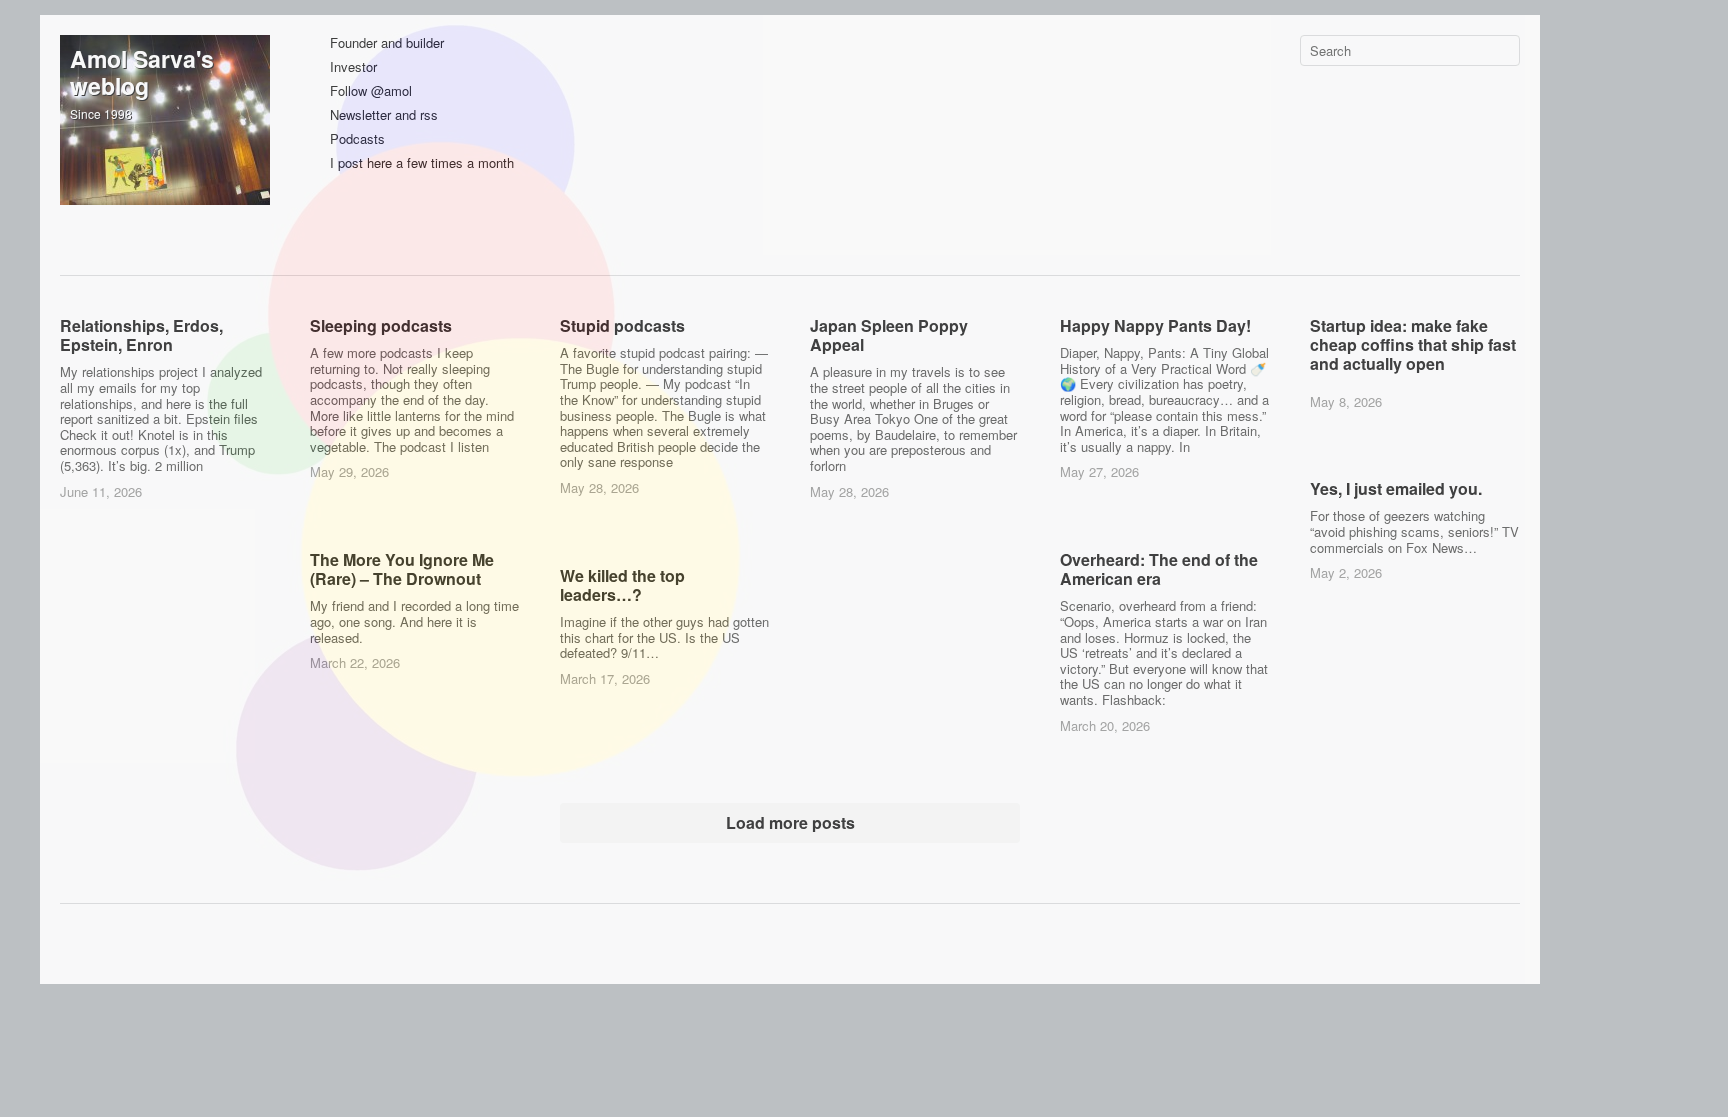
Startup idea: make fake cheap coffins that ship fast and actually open (1413, 344)
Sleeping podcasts (381, 325)
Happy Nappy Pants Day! (1155, 325)
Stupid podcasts (622, 325)
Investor (353, 67)
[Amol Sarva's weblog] (165, 140)
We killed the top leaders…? (622, 585)
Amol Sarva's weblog (142, 72)
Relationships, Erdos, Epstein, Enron (141, 335)
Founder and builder (387, 43)
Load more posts (790, 822)
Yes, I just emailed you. (1396, 488)
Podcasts (357, 139)
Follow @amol (371, 91)
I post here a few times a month (422, 163)
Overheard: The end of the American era (1159, 569)
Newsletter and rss (384, 115)
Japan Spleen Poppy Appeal (889, 335)
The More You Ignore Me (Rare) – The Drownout (402, 569)
